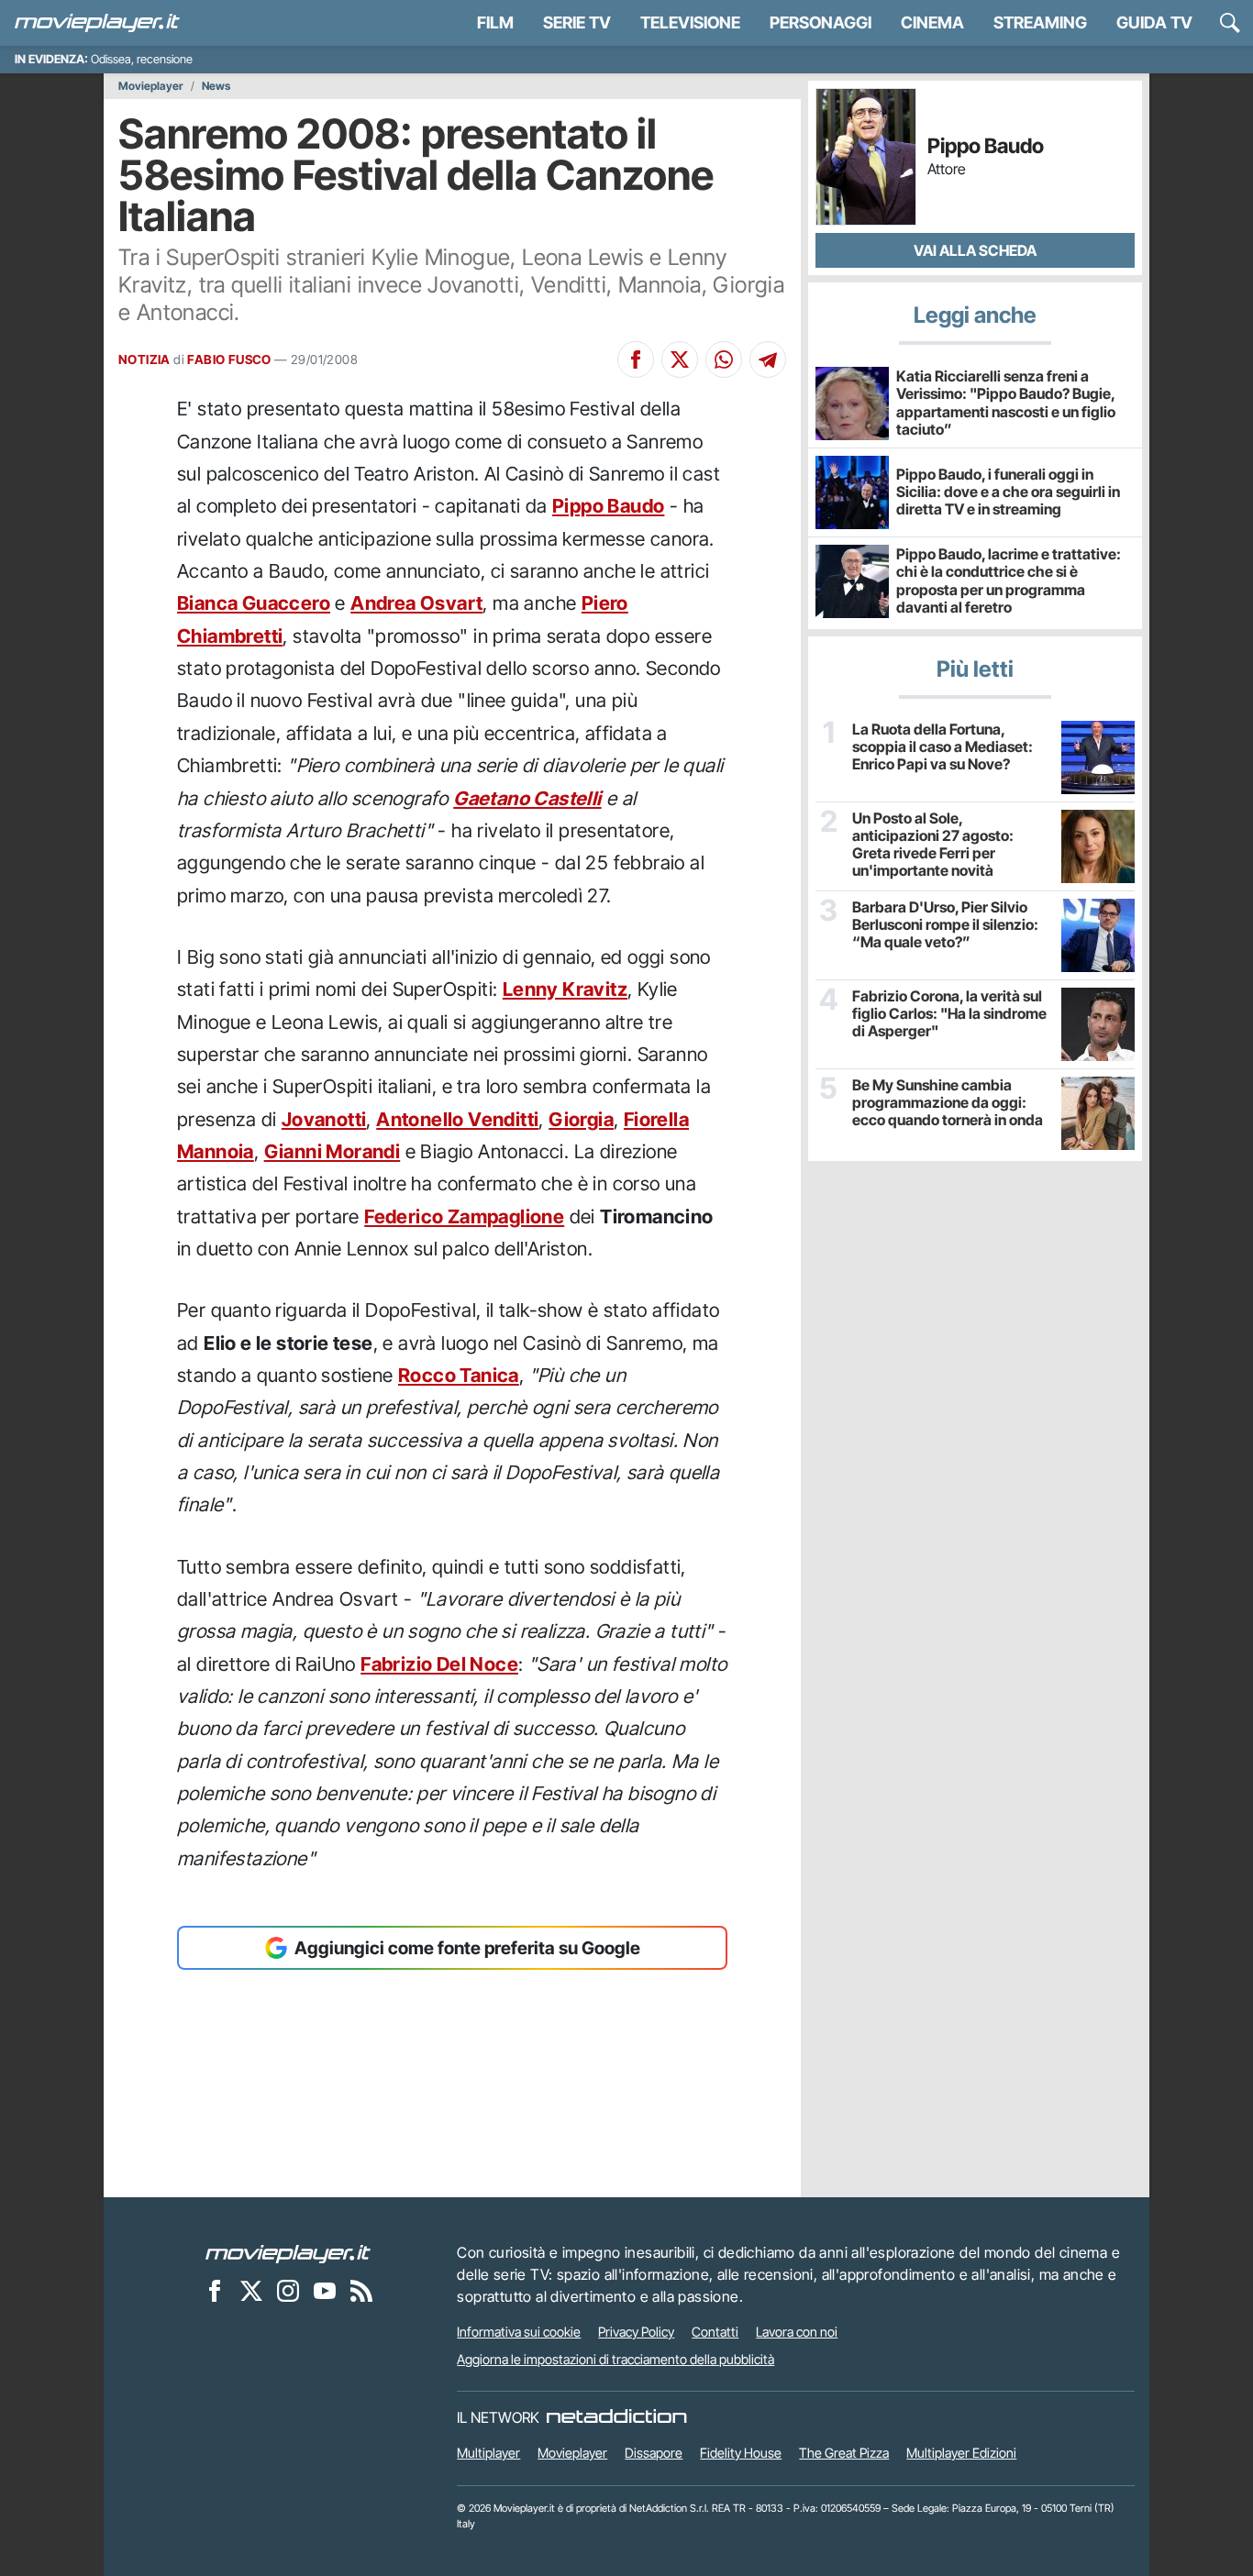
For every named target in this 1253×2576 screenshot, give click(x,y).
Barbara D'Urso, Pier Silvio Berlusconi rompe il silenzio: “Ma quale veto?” (945, 925)
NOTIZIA (144, 359)
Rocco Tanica (459, 1375)
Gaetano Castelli (527, 798)
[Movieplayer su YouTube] (325, 2290)
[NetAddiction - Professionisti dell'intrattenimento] (616, 2417)
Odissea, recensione (142, 59)
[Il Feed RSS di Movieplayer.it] (361, 2290)
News (216, 86)
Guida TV (1154, 22)
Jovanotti (324, 1119)
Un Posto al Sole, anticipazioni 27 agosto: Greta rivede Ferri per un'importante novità (933, 845)
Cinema (932, 22)
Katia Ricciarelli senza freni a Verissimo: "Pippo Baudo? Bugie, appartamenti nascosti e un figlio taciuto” (1006, 403)
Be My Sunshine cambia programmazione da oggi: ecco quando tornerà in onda (948, 1103)
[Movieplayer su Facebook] (215, 2290)
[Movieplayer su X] (251, 2290)
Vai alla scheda (975, 250)
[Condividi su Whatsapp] (724, 359)
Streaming (1040, 22)
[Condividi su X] (680, 359)
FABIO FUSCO (229, 359)
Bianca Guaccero (254, 603)
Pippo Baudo (608, 506)
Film (495, 22)
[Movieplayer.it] (97, 23)
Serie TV (577, 22)
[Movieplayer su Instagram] (288, 2290)
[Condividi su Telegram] (768, 359)
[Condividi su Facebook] (636, 359)
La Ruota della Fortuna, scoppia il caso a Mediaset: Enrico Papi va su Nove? (943, 747)
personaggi (821, 22)
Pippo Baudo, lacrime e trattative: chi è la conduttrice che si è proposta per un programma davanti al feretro (1009, 580)
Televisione (690, 22)
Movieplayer (151, 86)
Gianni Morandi (333, 1151)
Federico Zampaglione (464, 1216)
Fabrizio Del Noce (439, 1664)
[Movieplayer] (288, 2252)
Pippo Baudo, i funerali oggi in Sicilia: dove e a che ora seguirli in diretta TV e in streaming (1008, 492)
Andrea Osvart (416, 603)
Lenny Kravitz (565, 989)
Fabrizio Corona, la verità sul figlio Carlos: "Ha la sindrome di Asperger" (949, 1014)
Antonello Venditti (457, 1119)
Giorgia (581, 1119)
